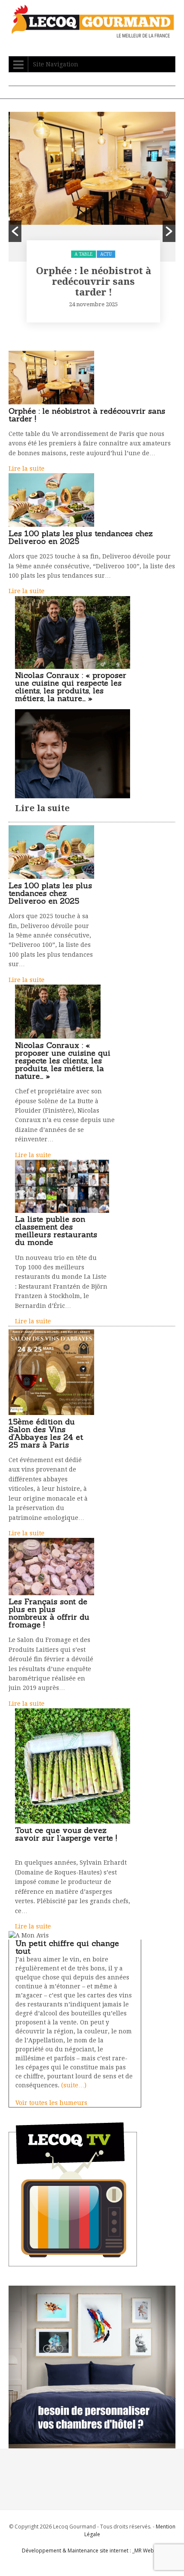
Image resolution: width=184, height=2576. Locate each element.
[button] (15, 231)
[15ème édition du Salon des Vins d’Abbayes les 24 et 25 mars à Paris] (51, 1413)
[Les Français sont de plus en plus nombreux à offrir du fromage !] (51, 1593)
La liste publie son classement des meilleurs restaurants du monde (56, 1231)
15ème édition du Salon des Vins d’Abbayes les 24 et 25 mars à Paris (46, 1433)
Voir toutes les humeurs (51, 2103)
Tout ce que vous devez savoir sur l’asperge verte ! (66, 1834)
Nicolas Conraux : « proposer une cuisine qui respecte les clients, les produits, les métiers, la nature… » (71, 687)
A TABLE (82, 254)
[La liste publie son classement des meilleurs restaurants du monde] (62, 1211)
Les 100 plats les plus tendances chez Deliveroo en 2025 (81, 537)
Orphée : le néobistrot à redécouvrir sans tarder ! (92, 282)
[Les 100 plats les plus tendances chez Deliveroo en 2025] (51, 525)
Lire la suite (27, 469)
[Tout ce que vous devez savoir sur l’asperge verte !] (73, 1821)
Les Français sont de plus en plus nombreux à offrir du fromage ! (49, 1613)
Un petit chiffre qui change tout (67, 1947)
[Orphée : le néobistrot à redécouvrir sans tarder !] (51, 402)
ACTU (105, 254)
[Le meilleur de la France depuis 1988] (92, 34)
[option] (92, 220)
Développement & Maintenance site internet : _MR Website (92, 2551)
